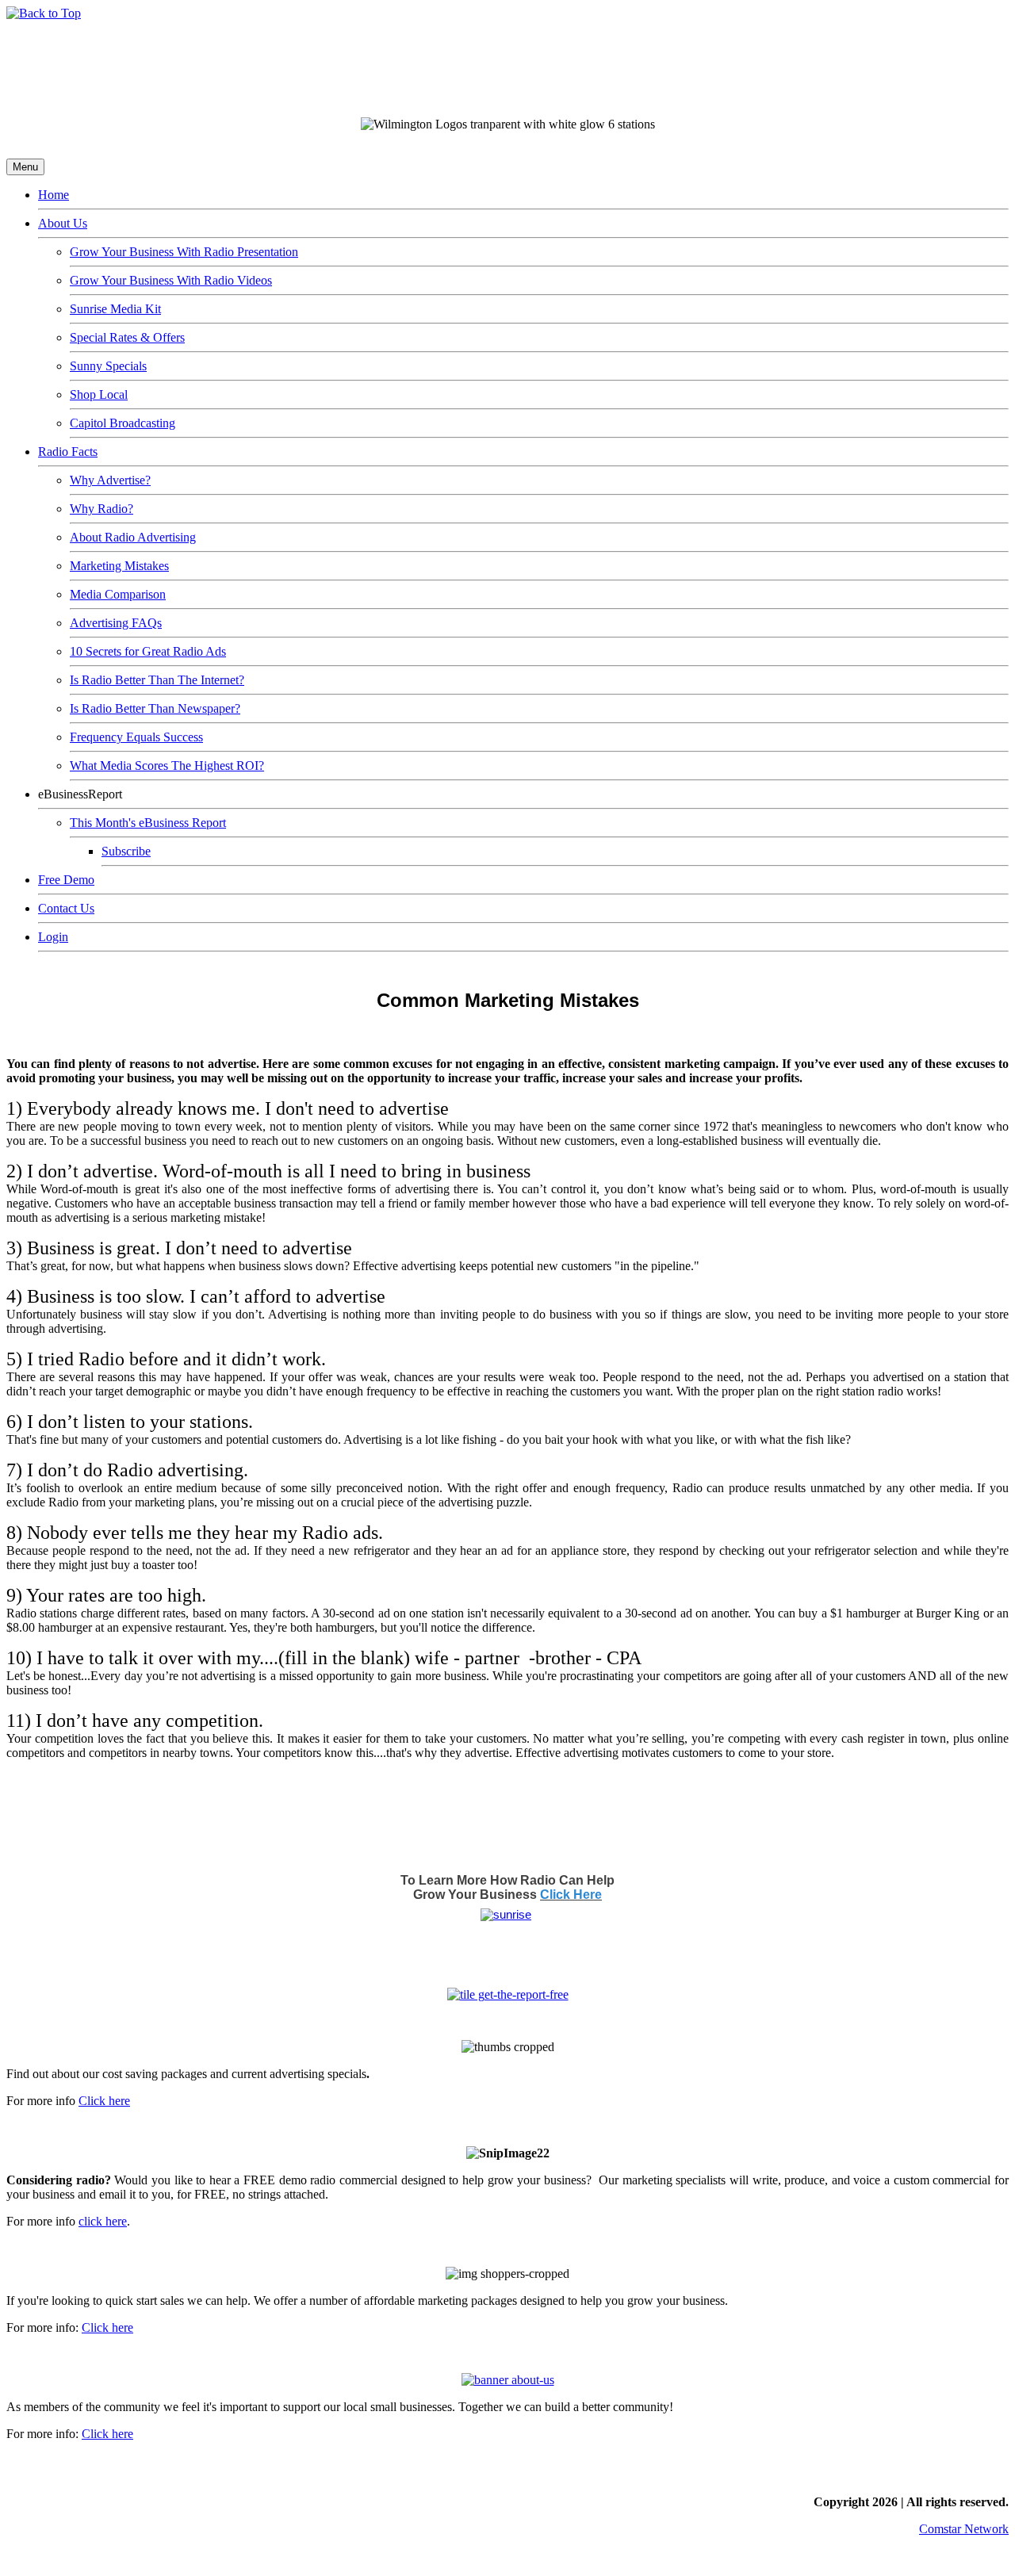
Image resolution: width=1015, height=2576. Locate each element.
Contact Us (66, 908)
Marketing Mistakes (119, 566)
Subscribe (126, 851)
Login (53, 937)
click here (103, 2221)
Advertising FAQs (116, 623)
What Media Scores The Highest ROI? (167, 766)
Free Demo (66, 880)
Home (54, 195)
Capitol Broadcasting (123, 423)
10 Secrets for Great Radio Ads (148, 651)
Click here (104, 2101)
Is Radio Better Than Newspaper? (155, 708)
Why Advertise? (110, 480)
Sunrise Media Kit (115, 309)
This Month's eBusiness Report (148, 823)
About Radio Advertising (133, 537)
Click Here (571, 1895)
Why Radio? (101, 509)
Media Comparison (118, 594)
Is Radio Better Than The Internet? (157, 680)
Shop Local (99, 394)
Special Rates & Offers (127, 337)
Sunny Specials (108, 366)
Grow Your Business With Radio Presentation (184, 252)
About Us (63, 223)
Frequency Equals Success (136, 737)
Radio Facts (68, 452)
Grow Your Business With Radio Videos (171, 280)
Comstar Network (964, 2529)
